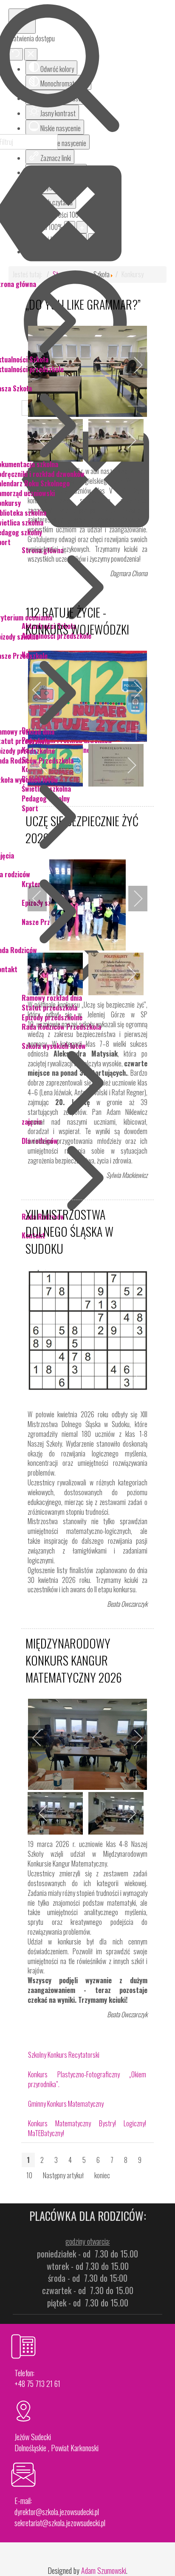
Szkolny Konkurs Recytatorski (64, 2055)
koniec (102, 2175)
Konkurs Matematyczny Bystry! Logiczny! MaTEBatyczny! (87, 2128)
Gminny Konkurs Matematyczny (66, 2104)
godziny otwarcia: (88, 2241)
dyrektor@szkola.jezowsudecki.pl (57, 2512)
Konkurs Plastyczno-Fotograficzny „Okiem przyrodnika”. (87, 2079)
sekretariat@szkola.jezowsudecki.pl (60, 2523)
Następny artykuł (63, 2175)
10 (29, 2175)
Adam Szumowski (104, 2570)
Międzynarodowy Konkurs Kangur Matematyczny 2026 (74, 1660)
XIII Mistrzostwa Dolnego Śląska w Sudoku (69, 1231)
